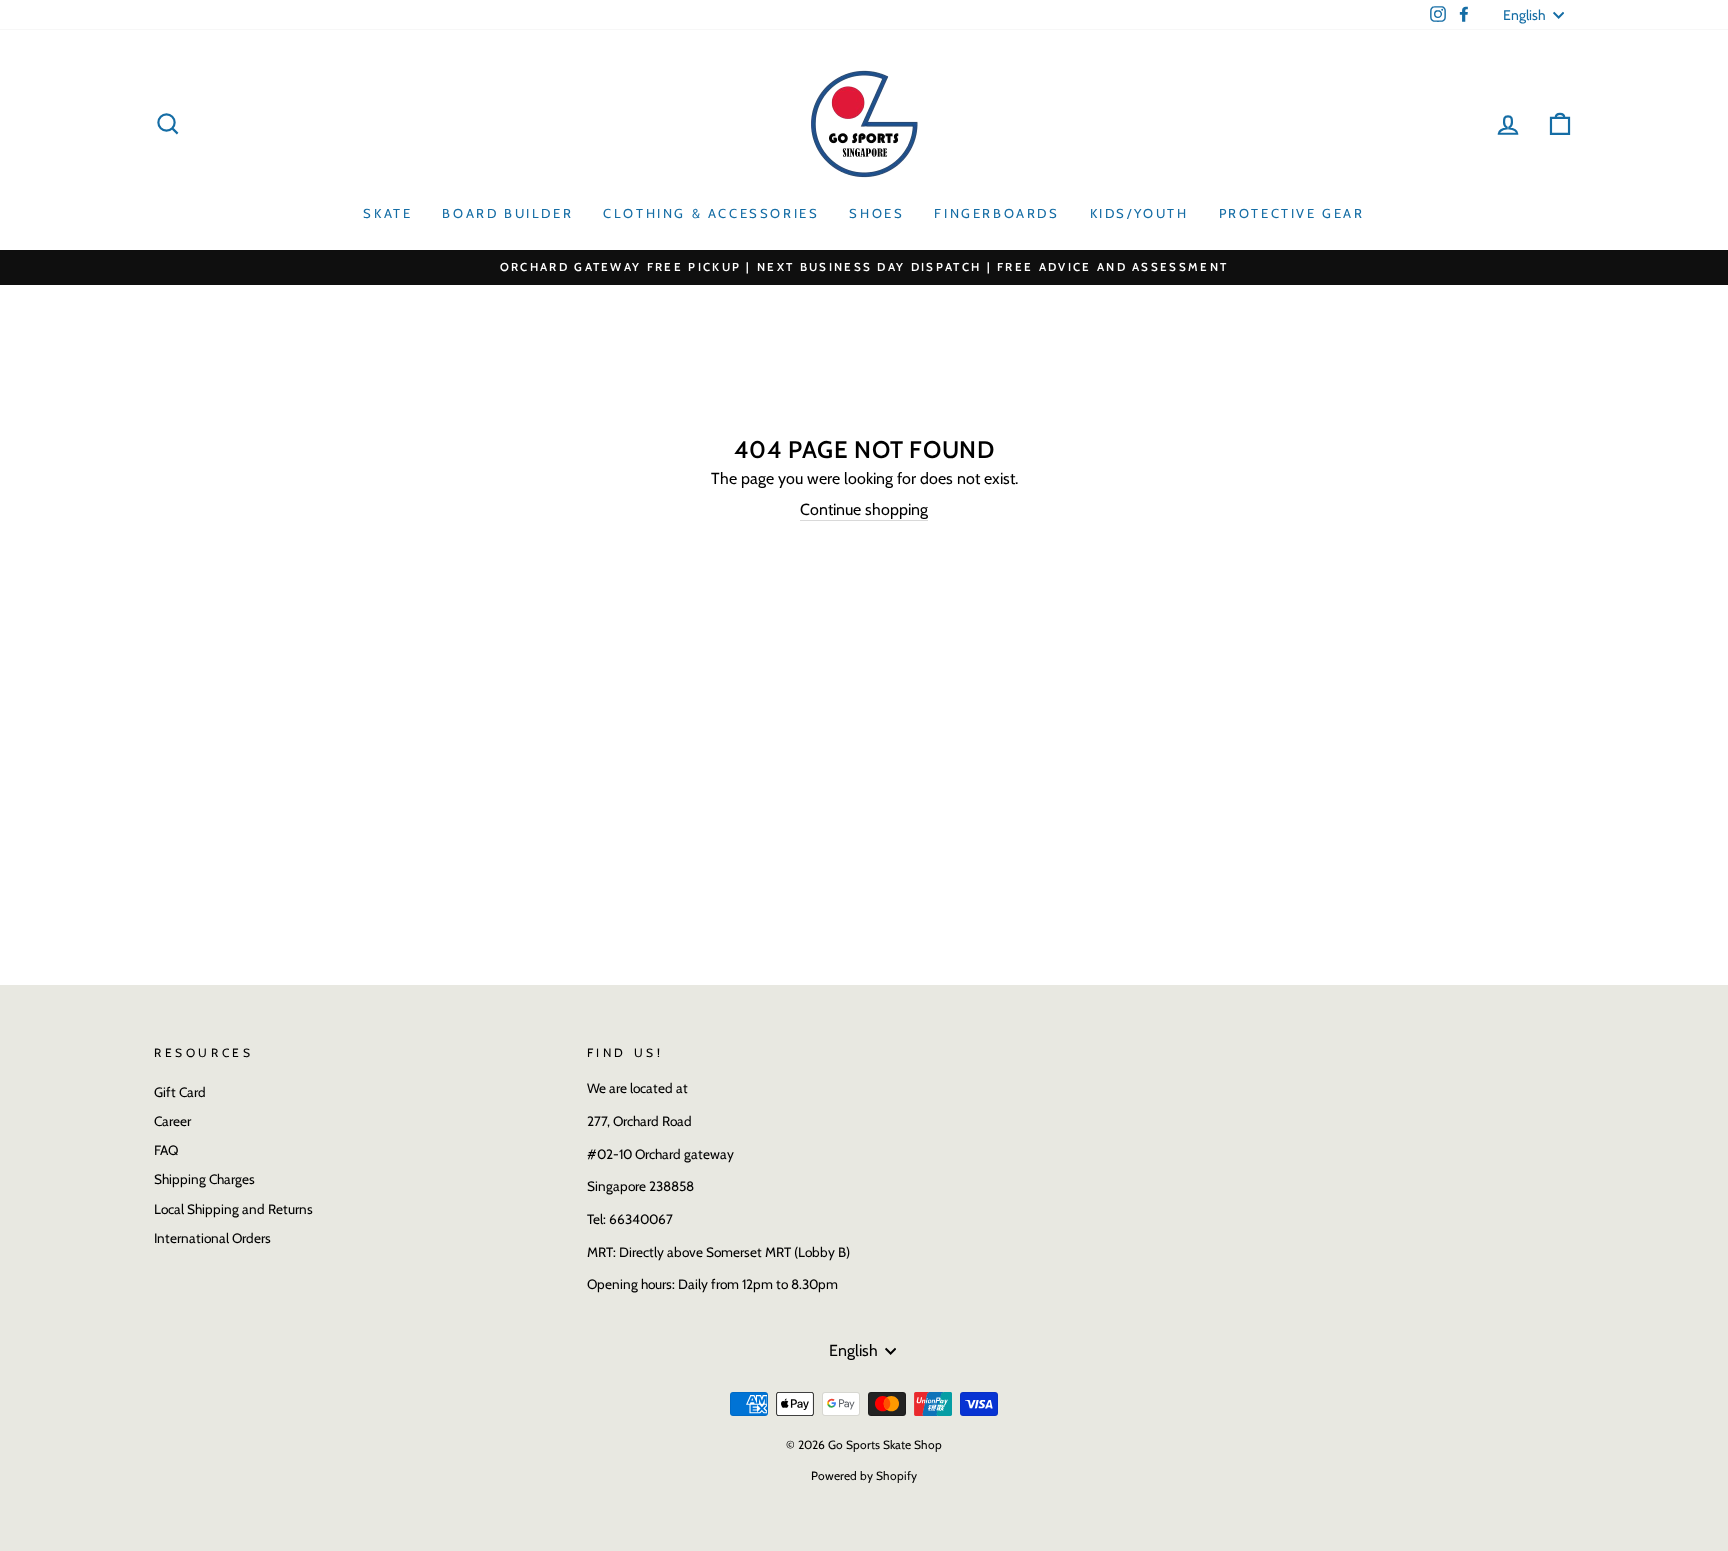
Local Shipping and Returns (233, 1209)
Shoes (876, 213)
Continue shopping (864, 509)
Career (172, 1121)
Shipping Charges (204, 1179)
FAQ (166, 1150)
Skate (387, 213)
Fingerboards (996, 213)
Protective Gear (1292, 213)
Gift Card (180, 1092)
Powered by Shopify (864, 1475)
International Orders (212, 1238)
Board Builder (507, 213)
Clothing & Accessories (711, 213)
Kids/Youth (1139, 213)
